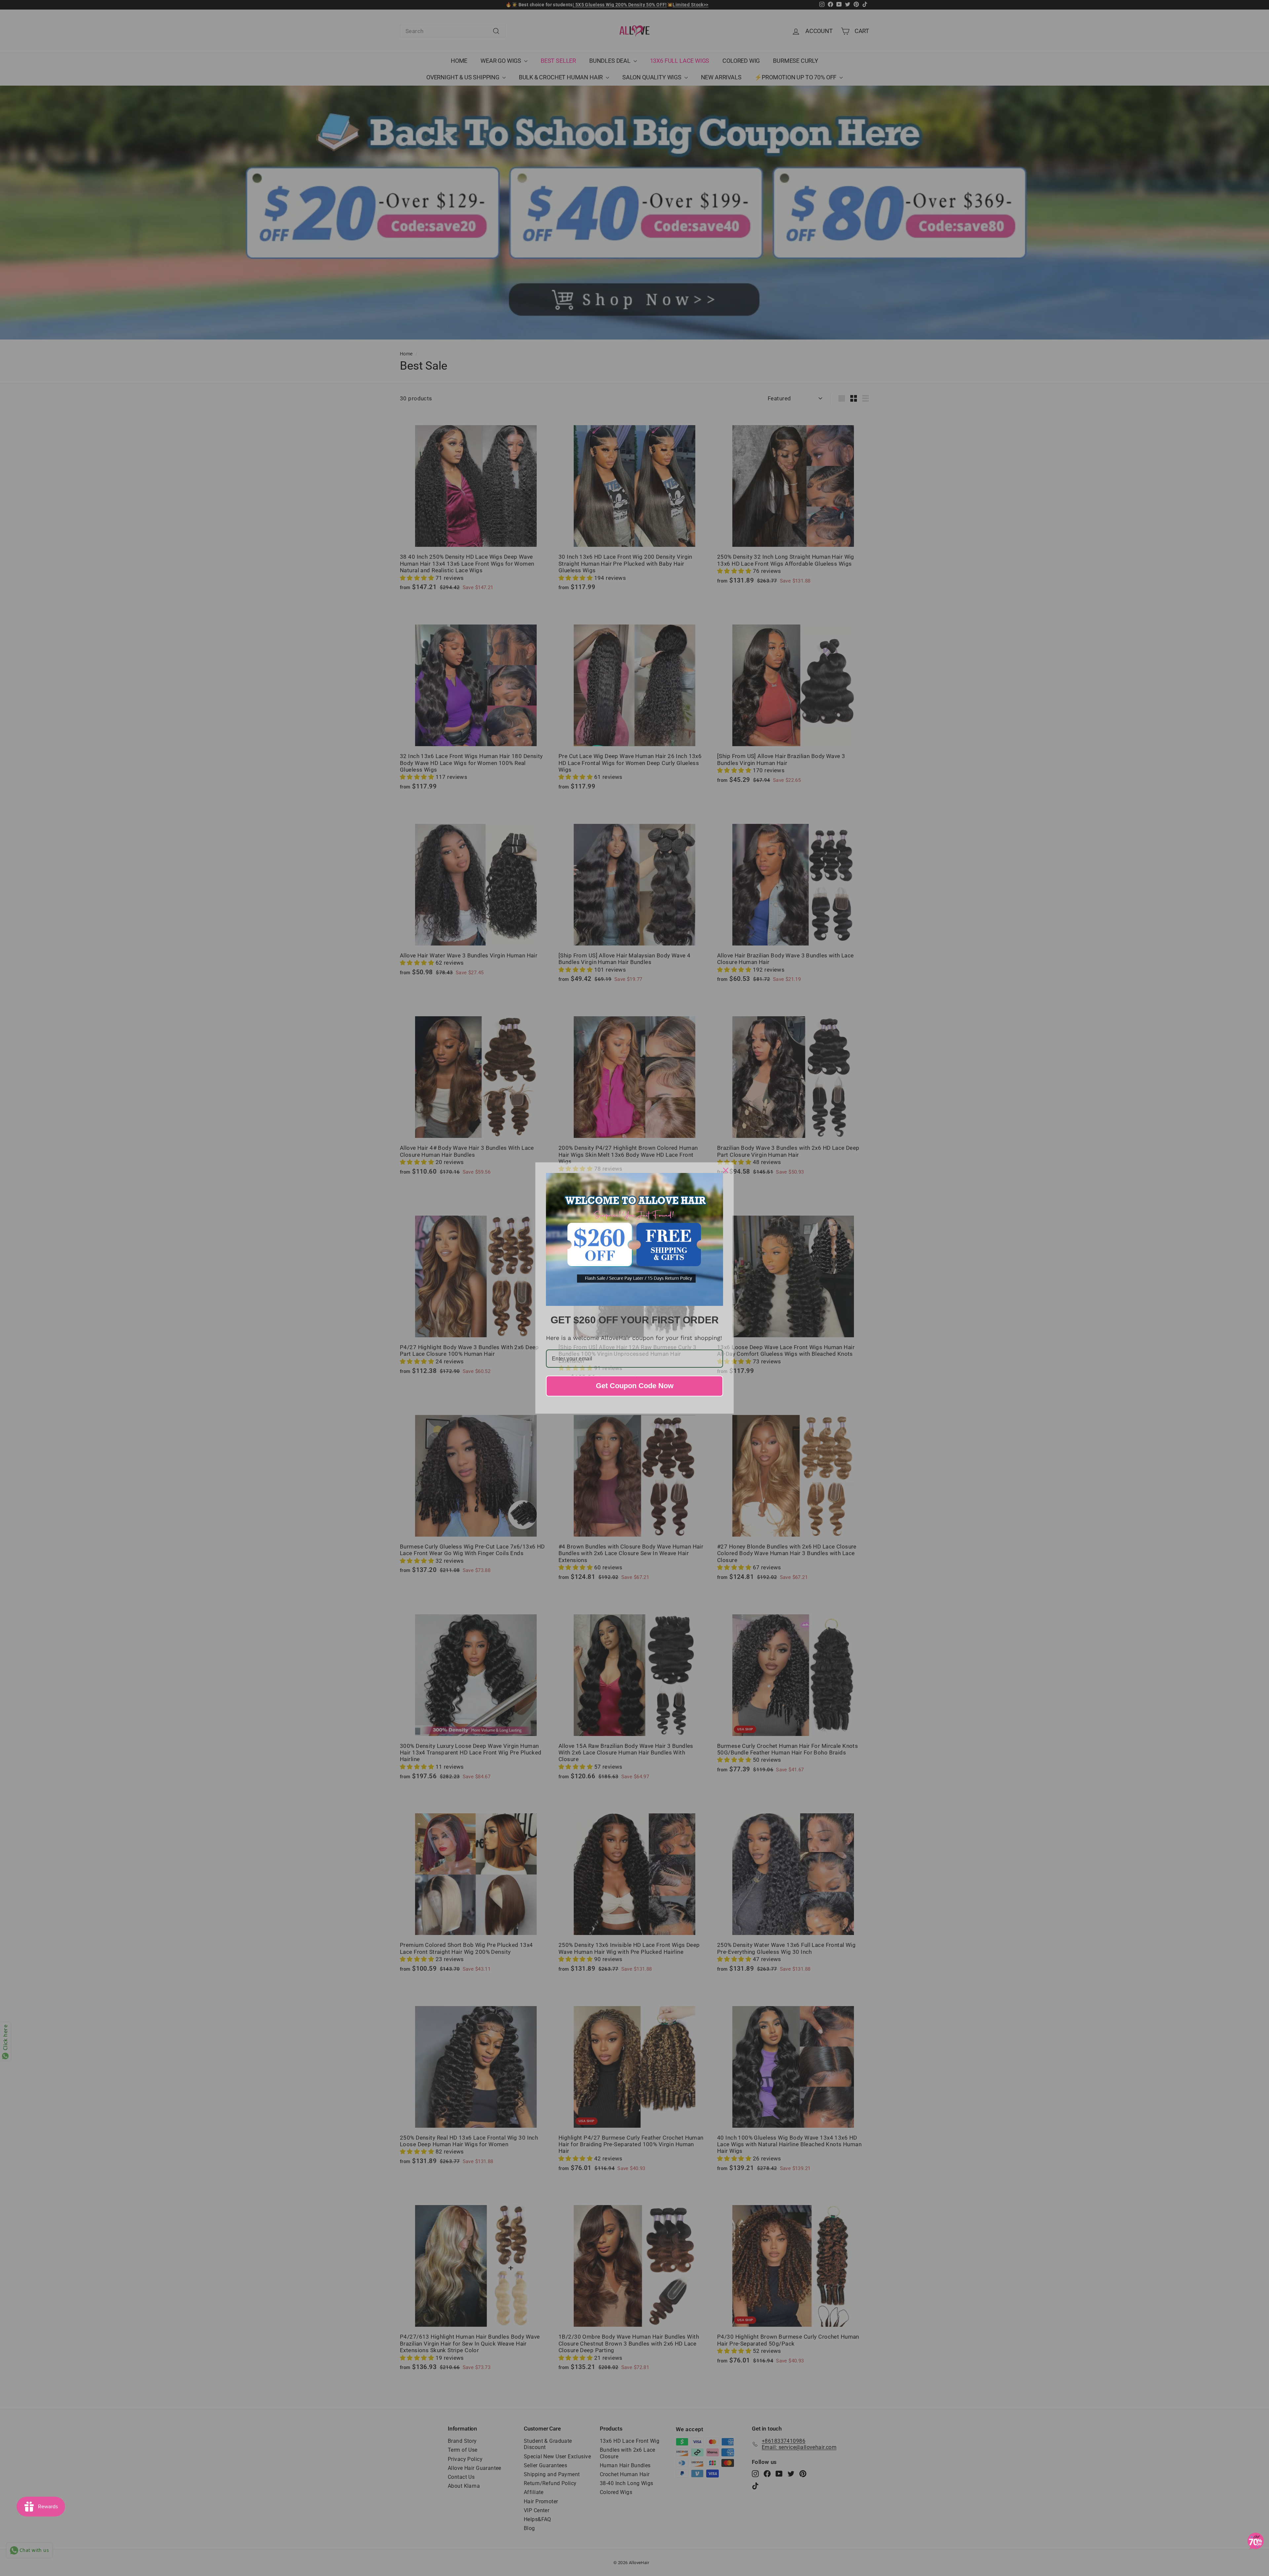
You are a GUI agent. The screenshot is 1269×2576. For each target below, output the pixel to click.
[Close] (726, 1170)
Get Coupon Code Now (635, 1386)
